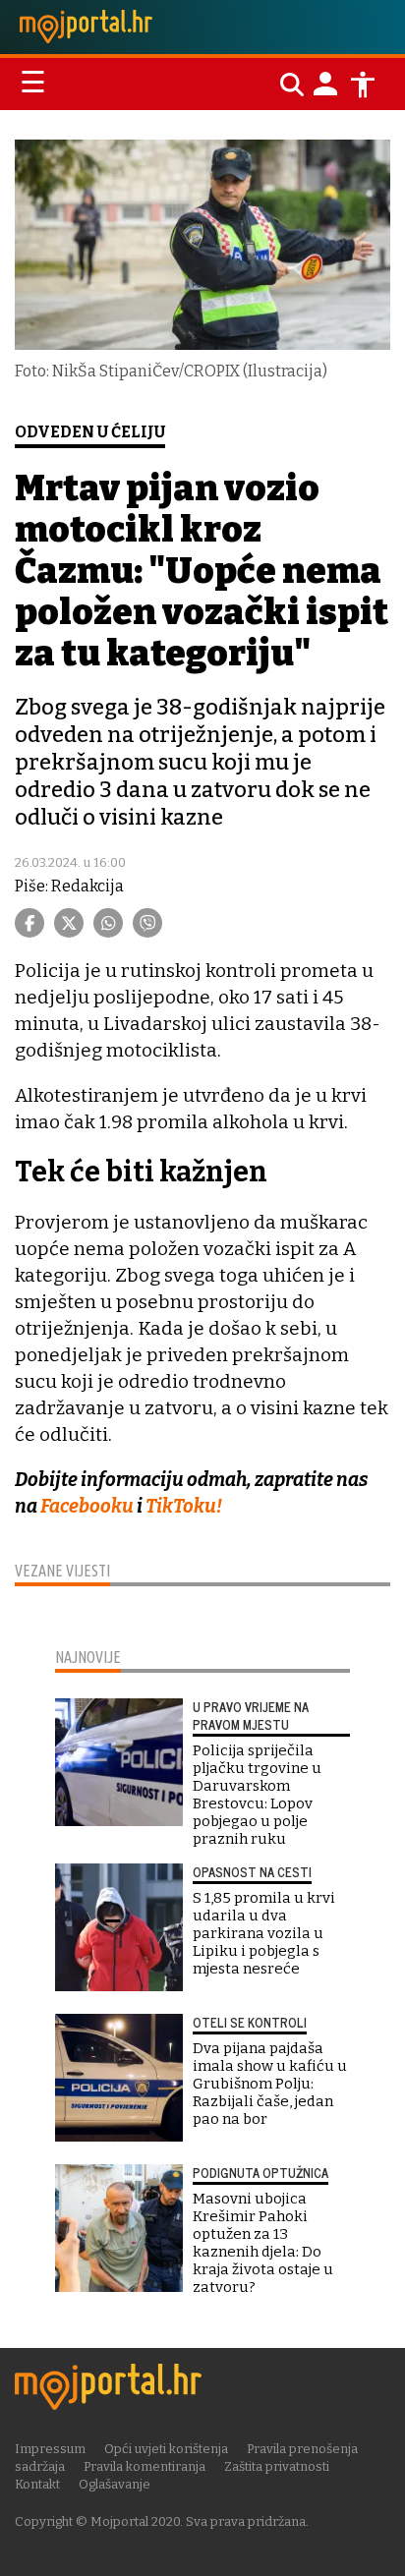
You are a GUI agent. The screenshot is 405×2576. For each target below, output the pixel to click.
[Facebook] (29, 923)
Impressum (50, 2449)
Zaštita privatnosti (277, 2466)
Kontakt (37, 2484)
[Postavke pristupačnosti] (363, 85)
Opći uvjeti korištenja (166, 2449)
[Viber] (147, 923)
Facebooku (87, 1506)
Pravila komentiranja (145, 2466)
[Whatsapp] (108, 923)
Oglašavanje (115, 2484)
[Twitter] (69, 923)
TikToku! (184, 1506)
